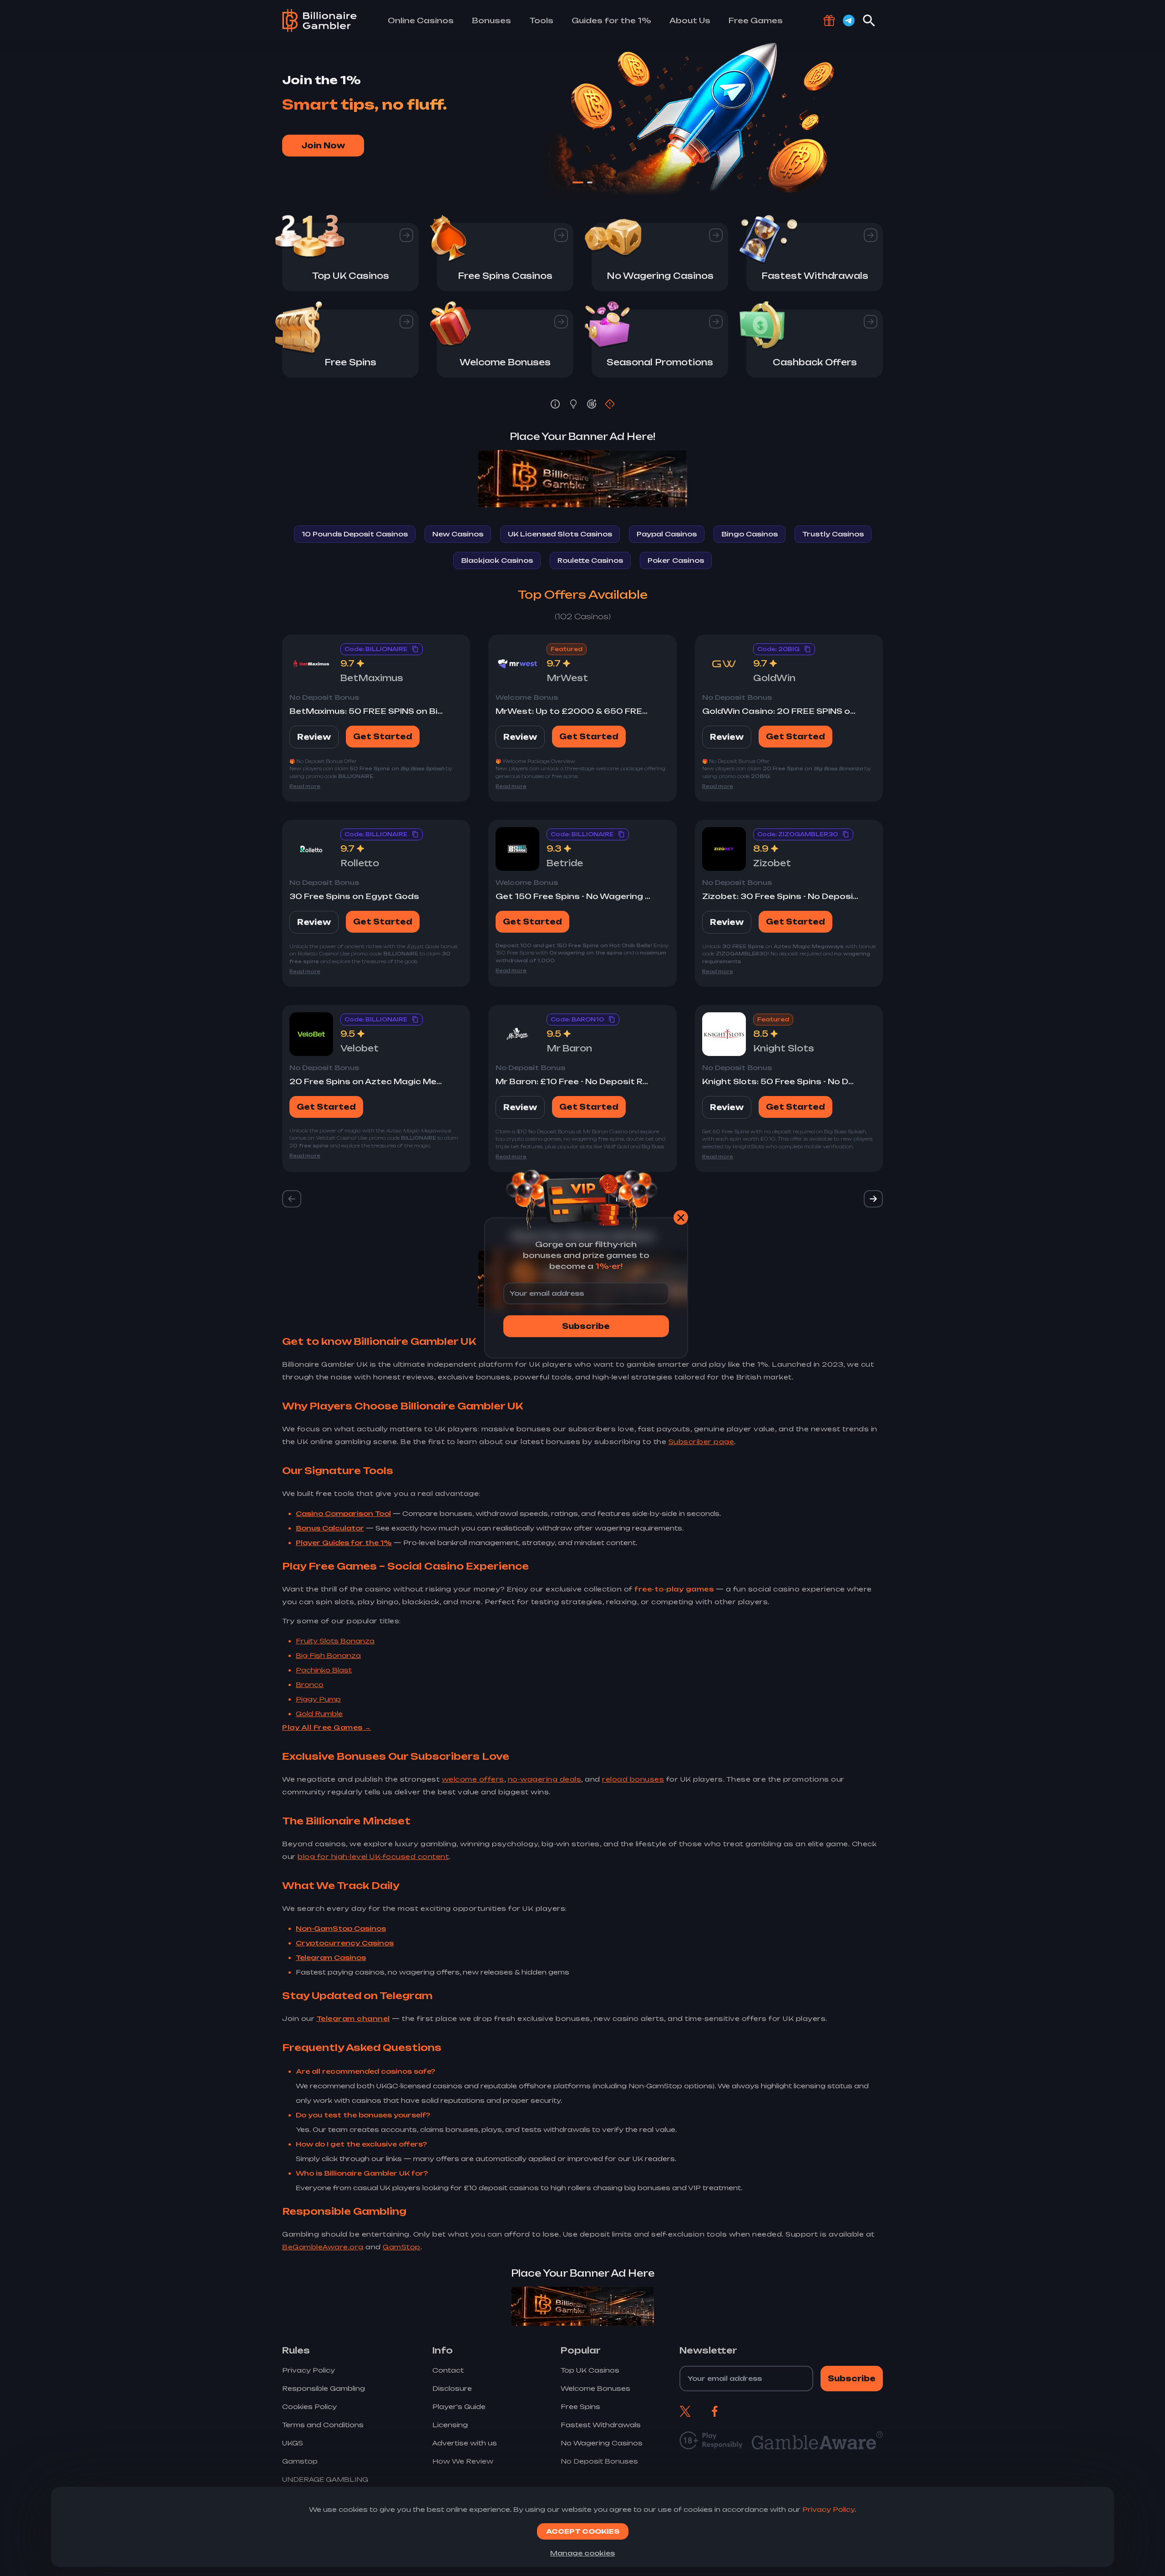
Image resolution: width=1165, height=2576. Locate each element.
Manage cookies (582, 2553)
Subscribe (586, 1326)
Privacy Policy (828, 2509)
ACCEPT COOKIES (583, 2531)
